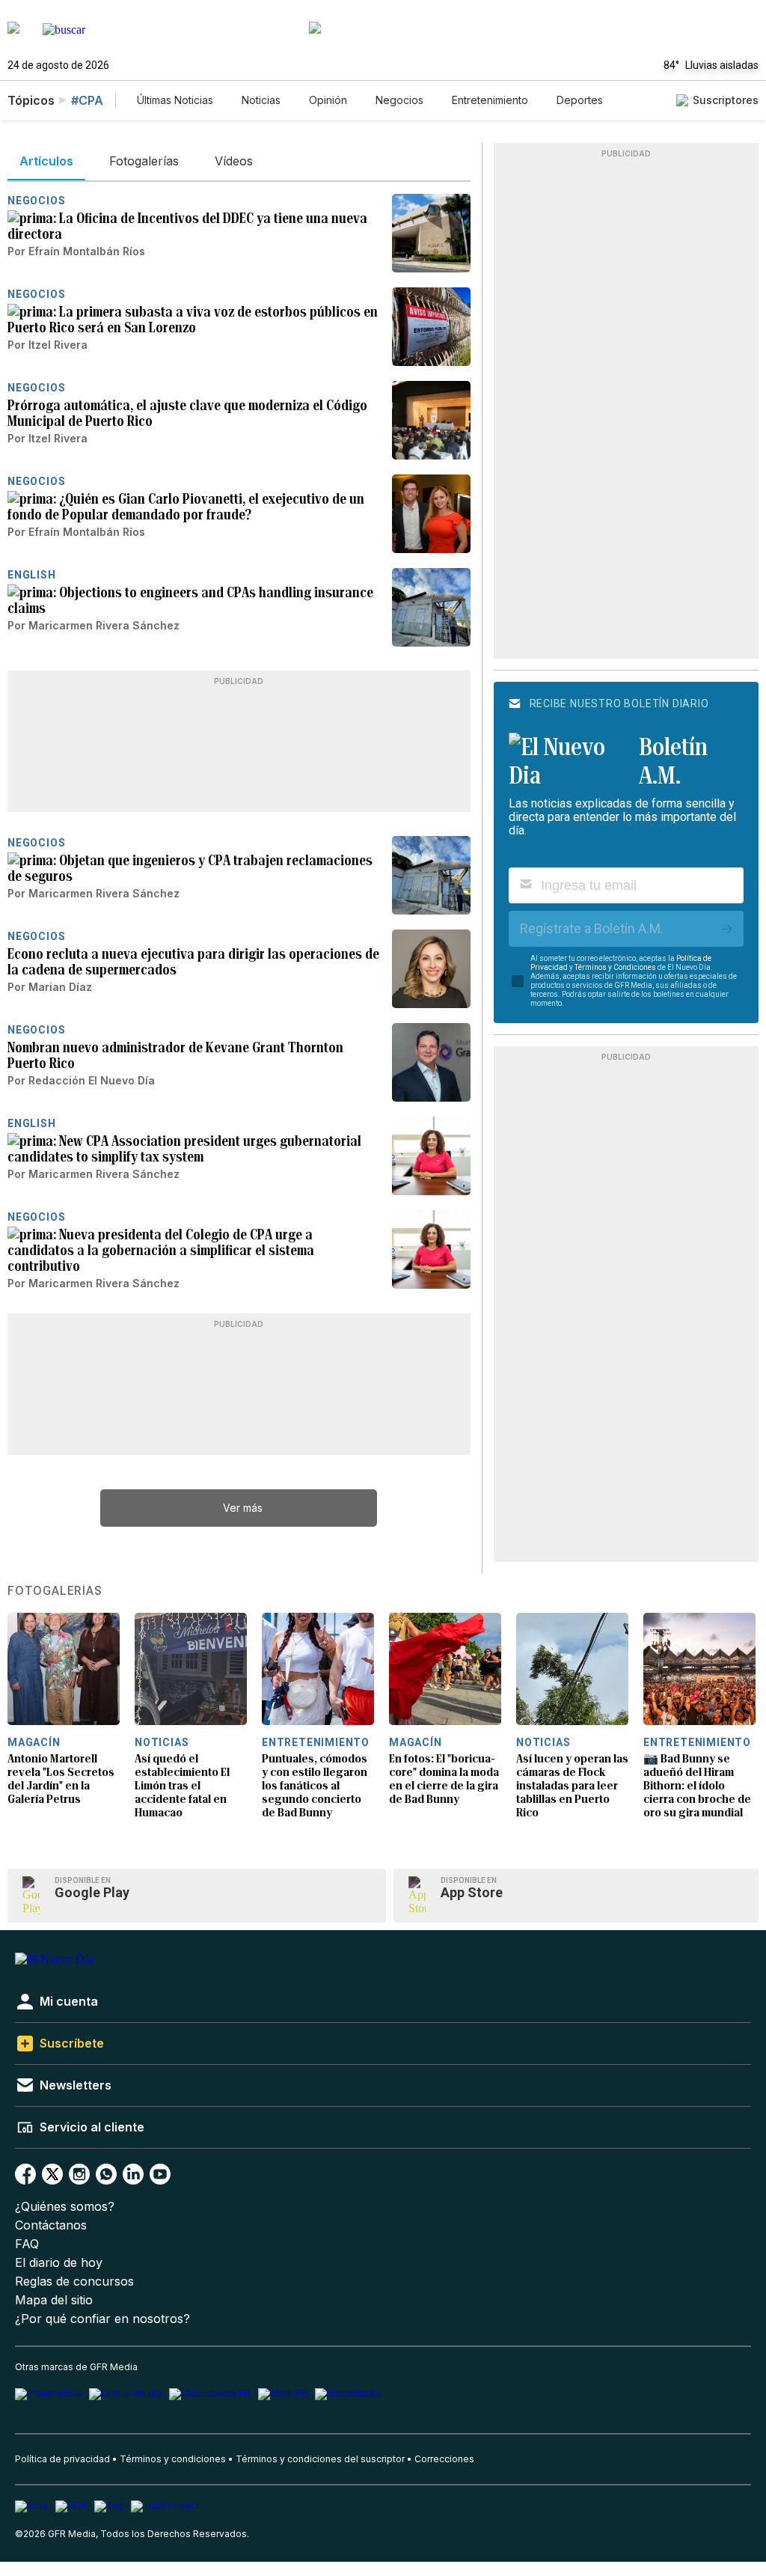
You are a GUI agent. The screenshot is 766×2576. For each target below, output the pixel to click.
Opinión (328, 100)
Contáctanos (51, 2225)
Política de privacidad (62, 2459)
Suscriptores (726, 100)
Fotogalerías (55, 1591)
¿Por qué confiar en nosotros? (102, 2319)
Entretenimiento (490, 100)
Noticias (261, 100)
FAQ (27, 2244)
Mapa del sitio (54, 2300)
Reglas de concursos (74, 2282)
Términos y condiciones (173, 2459)
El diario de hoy (59, 2263)
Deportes (580, 100)
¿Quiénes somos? (65, 2207)
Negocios (399, 100)
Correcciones (444, 2459)
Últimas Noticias (175, 100)
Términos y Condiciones (615, 967)
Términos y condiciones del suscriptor (320, 2459)
